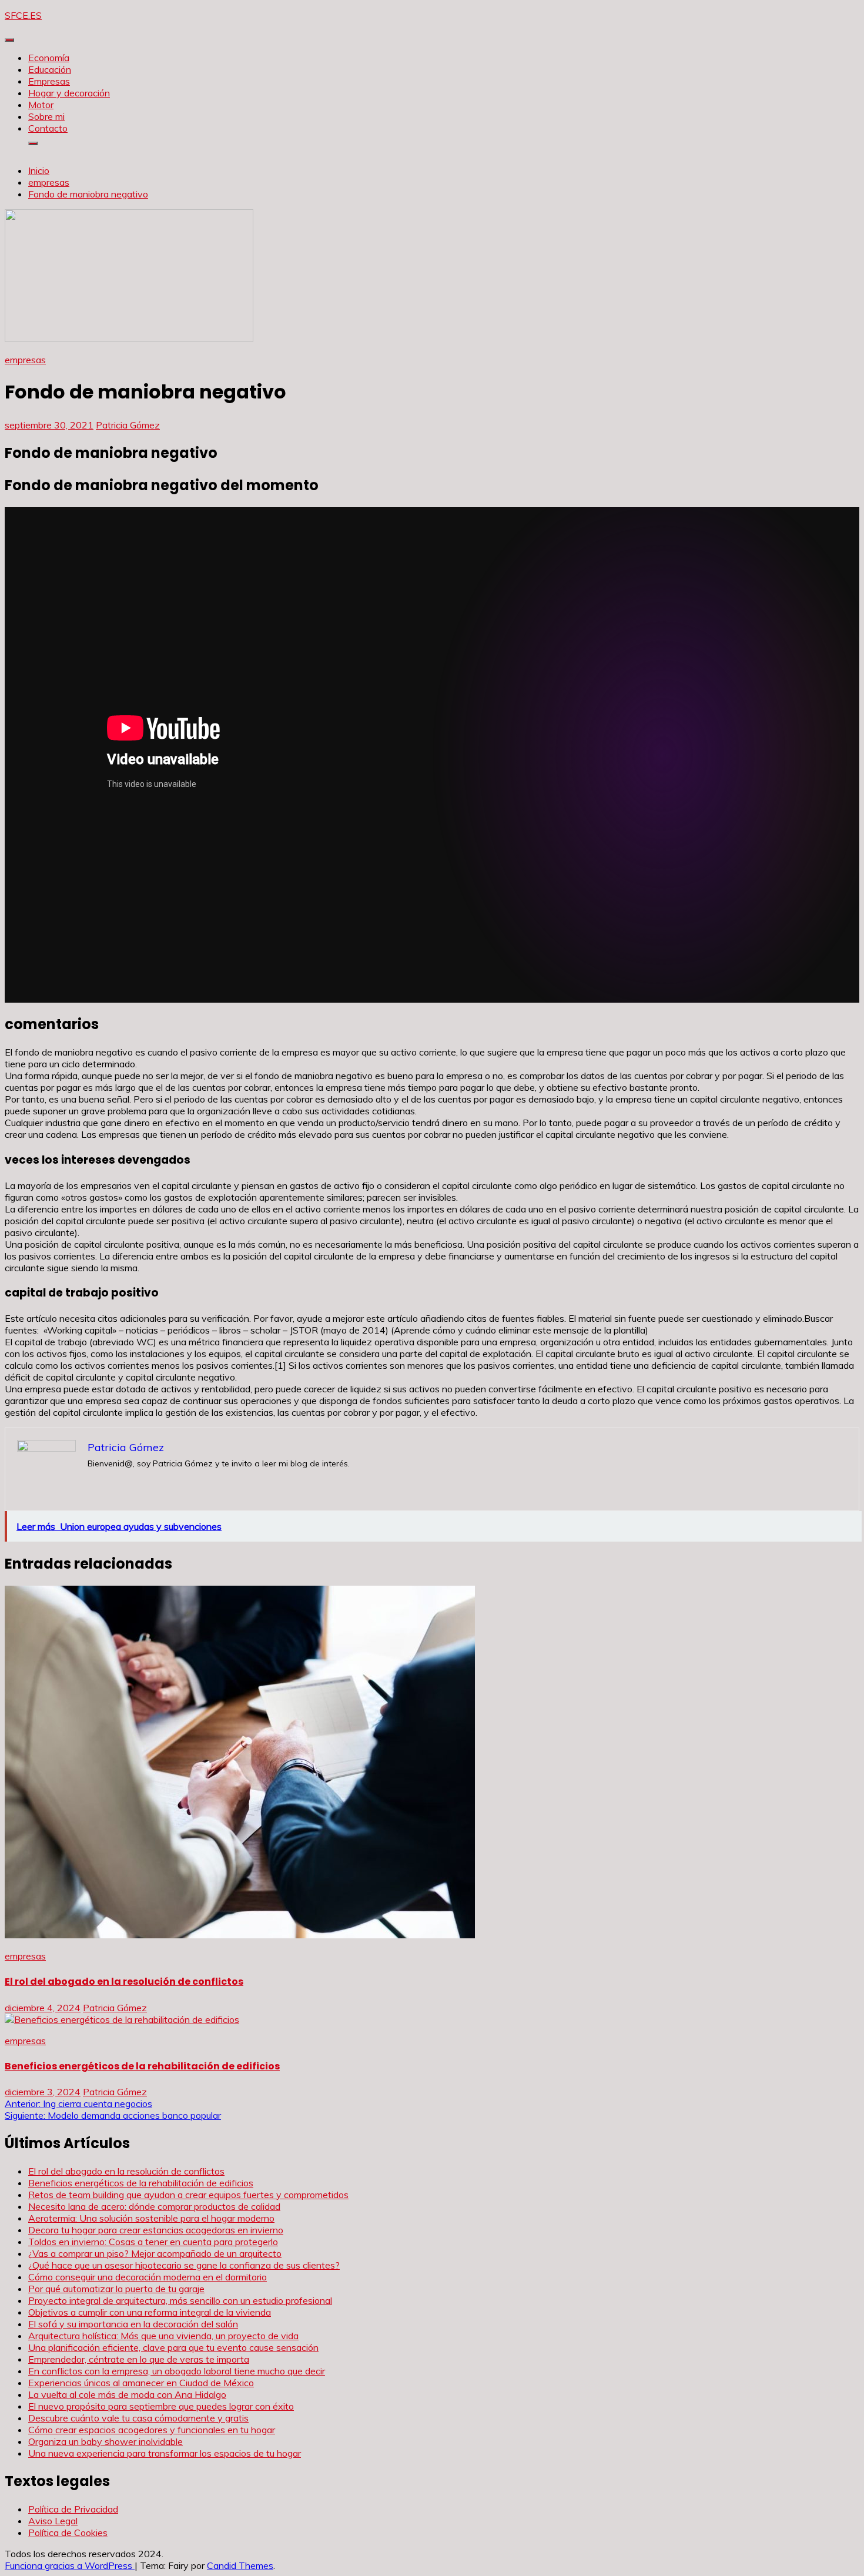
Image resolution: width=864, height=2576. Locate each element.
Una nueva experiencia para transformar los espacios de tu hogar (165, 2453)
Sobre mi (46, 116)
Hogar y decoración (69, 93)
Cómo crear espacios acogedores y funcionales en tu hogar (152, 2430)
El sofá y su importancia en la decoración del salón (133, 2324)
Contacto (48, 128)
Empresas (49, 81)
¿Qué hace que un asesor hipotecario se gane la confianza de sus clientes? (184, 2265)
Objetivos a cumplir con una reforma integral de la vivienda (150, 2312)
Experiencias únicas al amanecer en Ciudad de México (141, 2383)
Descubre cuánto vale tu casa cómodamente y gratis (138, 2418)
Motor (41, 105)
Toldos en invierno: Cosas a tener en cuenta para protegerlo (153, 2242)
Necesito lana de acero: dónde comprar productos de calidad (154, 2206)
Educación (50, 69)
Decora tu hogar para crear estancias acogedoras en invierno (156, 2230)
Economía (49, 58)
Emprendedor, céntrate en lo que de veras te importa (139, 2359)
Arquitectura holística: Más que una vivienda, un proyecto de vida (163, 2336)
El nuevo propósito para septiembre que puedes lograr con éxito (161, 2406)
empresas (25, 360)
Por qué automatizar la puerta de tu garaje (116, 2289)
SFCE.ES (23, 15)
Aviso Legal (53, 2521)
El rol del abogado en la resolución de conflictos (124, 1982)
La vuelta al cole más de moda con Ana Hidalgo (127, 2394)
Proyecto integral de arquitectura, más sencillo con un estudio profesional (180, 2300)
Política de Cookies (68, 2533)
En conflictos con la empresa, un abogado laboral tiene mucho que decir (177, 2371)
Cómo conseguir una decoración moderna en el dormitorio (148, 2277)
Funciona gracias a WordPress (70, 2565)
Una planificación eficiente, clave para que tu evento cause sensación (173, 2347)
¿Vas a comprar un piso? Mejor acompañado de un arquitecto (155, 2253)
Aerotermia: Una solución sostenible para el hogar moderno (151, 2218)
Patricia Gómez (128, 425)
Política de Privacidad (73, 2509)
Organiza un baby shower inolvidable (106, 2441)
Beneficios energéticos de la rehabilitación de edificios (142, 2066)
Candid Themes (240, 2565)
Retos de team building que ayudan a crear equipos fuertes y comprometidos (188, 2195)
